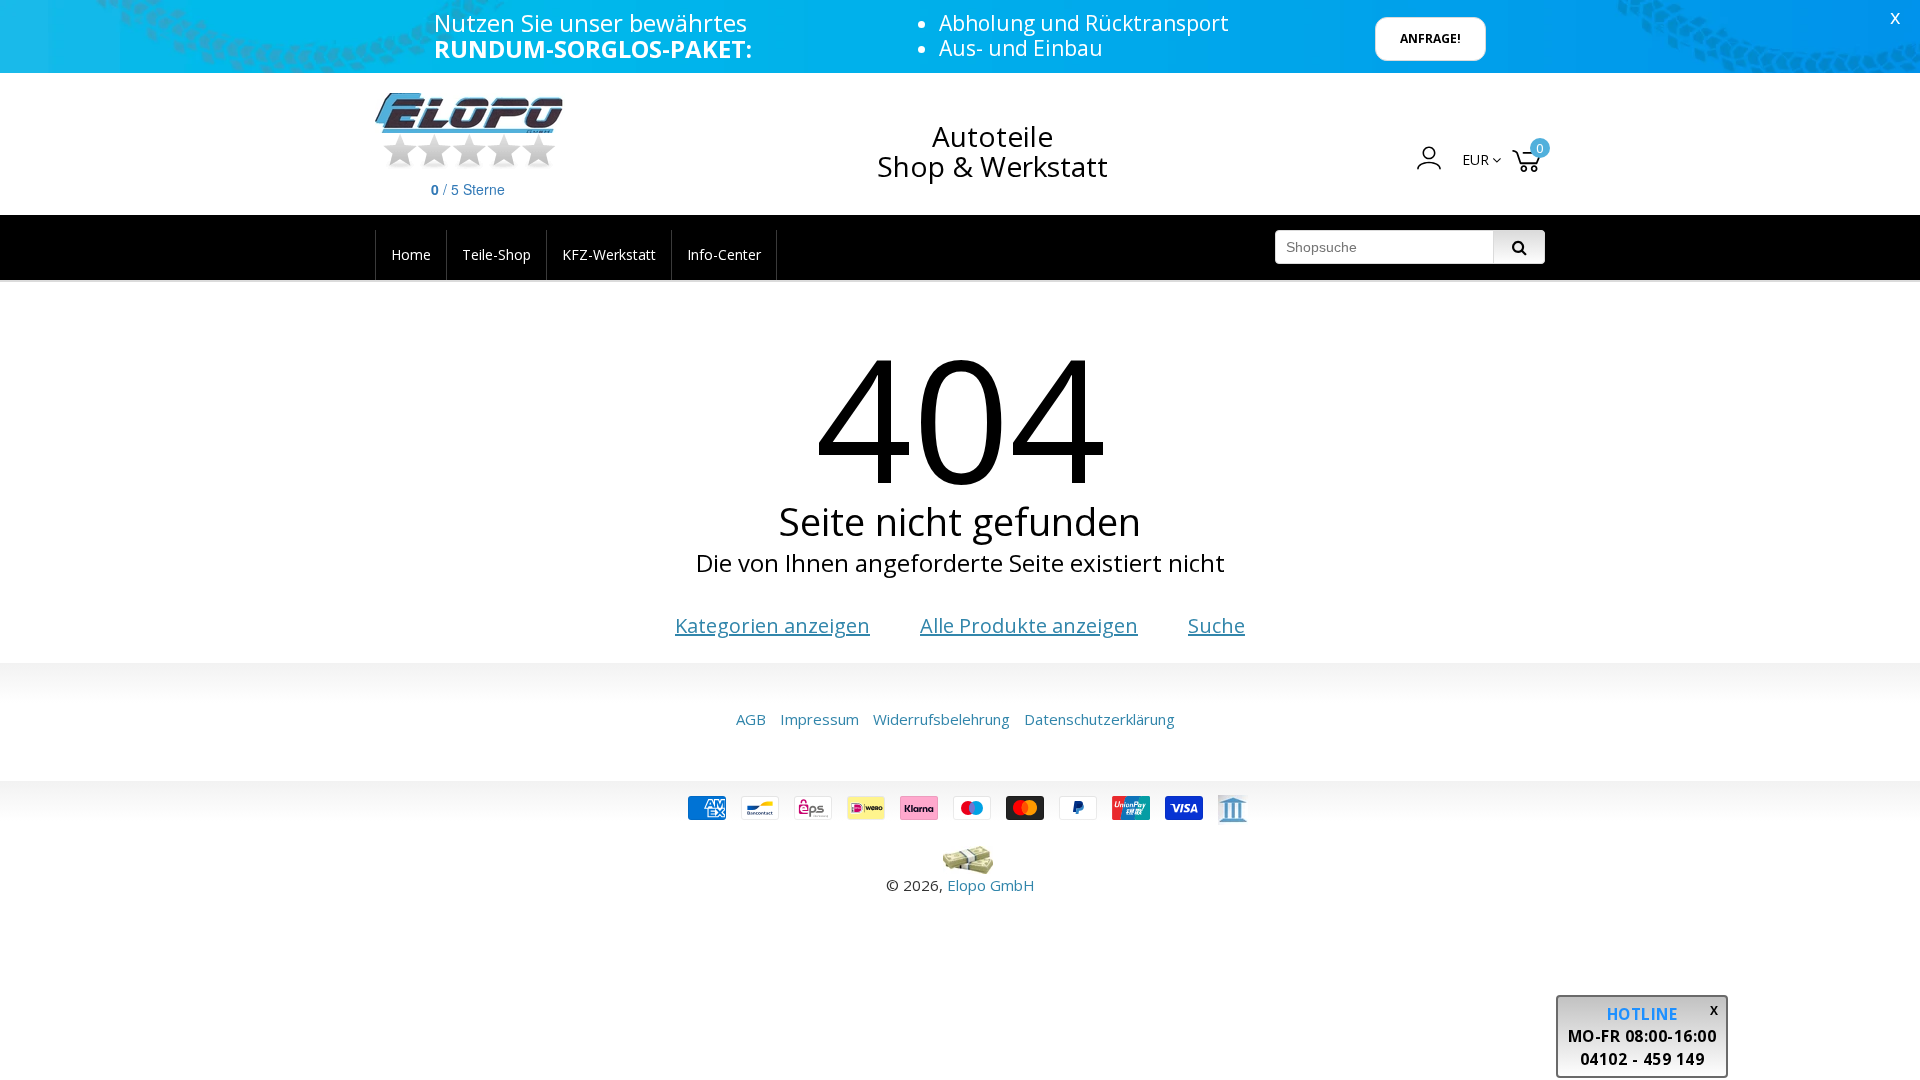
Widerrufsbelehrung (941, 719)
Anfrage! (1430, 38)
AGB (751, 719)
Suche (1216, 625)
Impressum (819, 719)
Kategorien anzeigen (772, 625)
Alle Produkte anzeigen (1029, 625)
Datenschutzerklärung (1099, 719)
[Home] (470, 113)
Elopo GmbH (991, 885)
